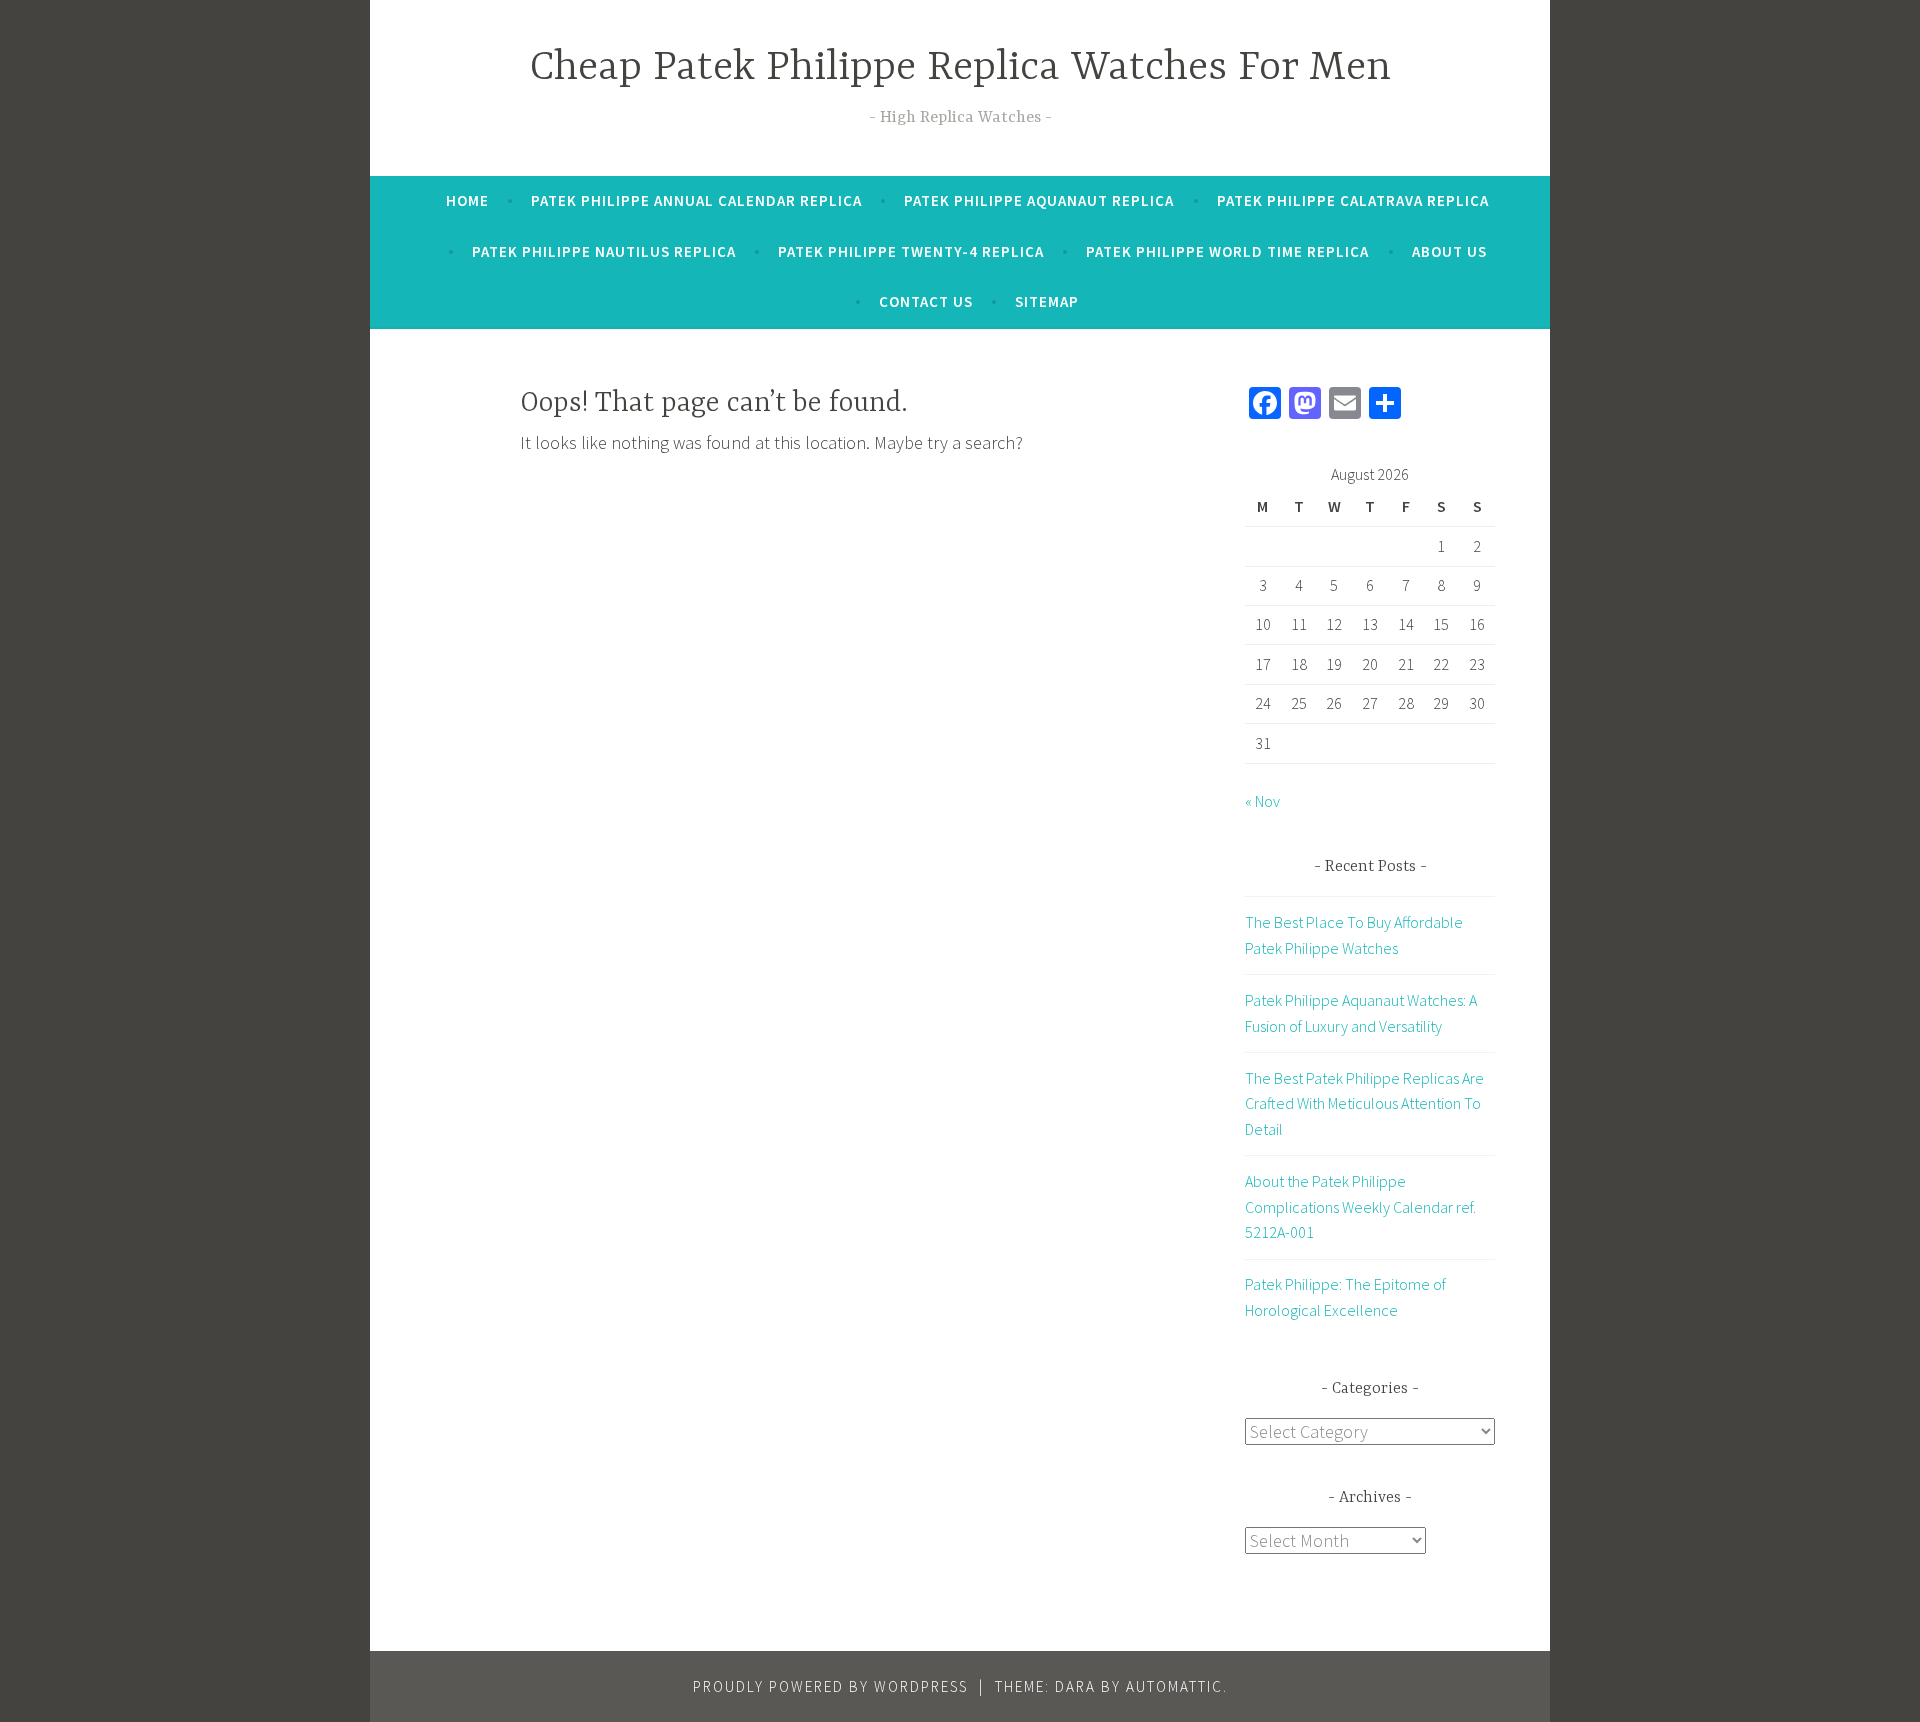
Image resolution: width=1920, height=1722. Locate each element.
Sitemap (1047, 301)
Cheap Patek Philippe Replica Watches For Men (960, 68)
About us (1449, 251)
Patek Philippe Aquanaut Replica (1039, 200)
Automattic (1174, 1686)
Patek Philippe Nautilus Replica (604, 251)
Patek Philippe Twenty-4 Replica (911, 251)
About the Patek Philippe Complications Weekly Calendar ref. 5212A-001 (1360, 1206)
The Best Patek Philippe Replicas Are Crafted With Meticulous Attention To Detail (1364, 1103)
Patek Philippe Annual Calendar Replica (696, 200)
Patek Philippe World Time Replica (1227, 251)
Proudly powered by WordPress (830, 1686)
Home (467, 200)
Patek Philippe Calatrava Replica (1353, 200)
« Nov (1262, 801)
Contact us (926, 301)
